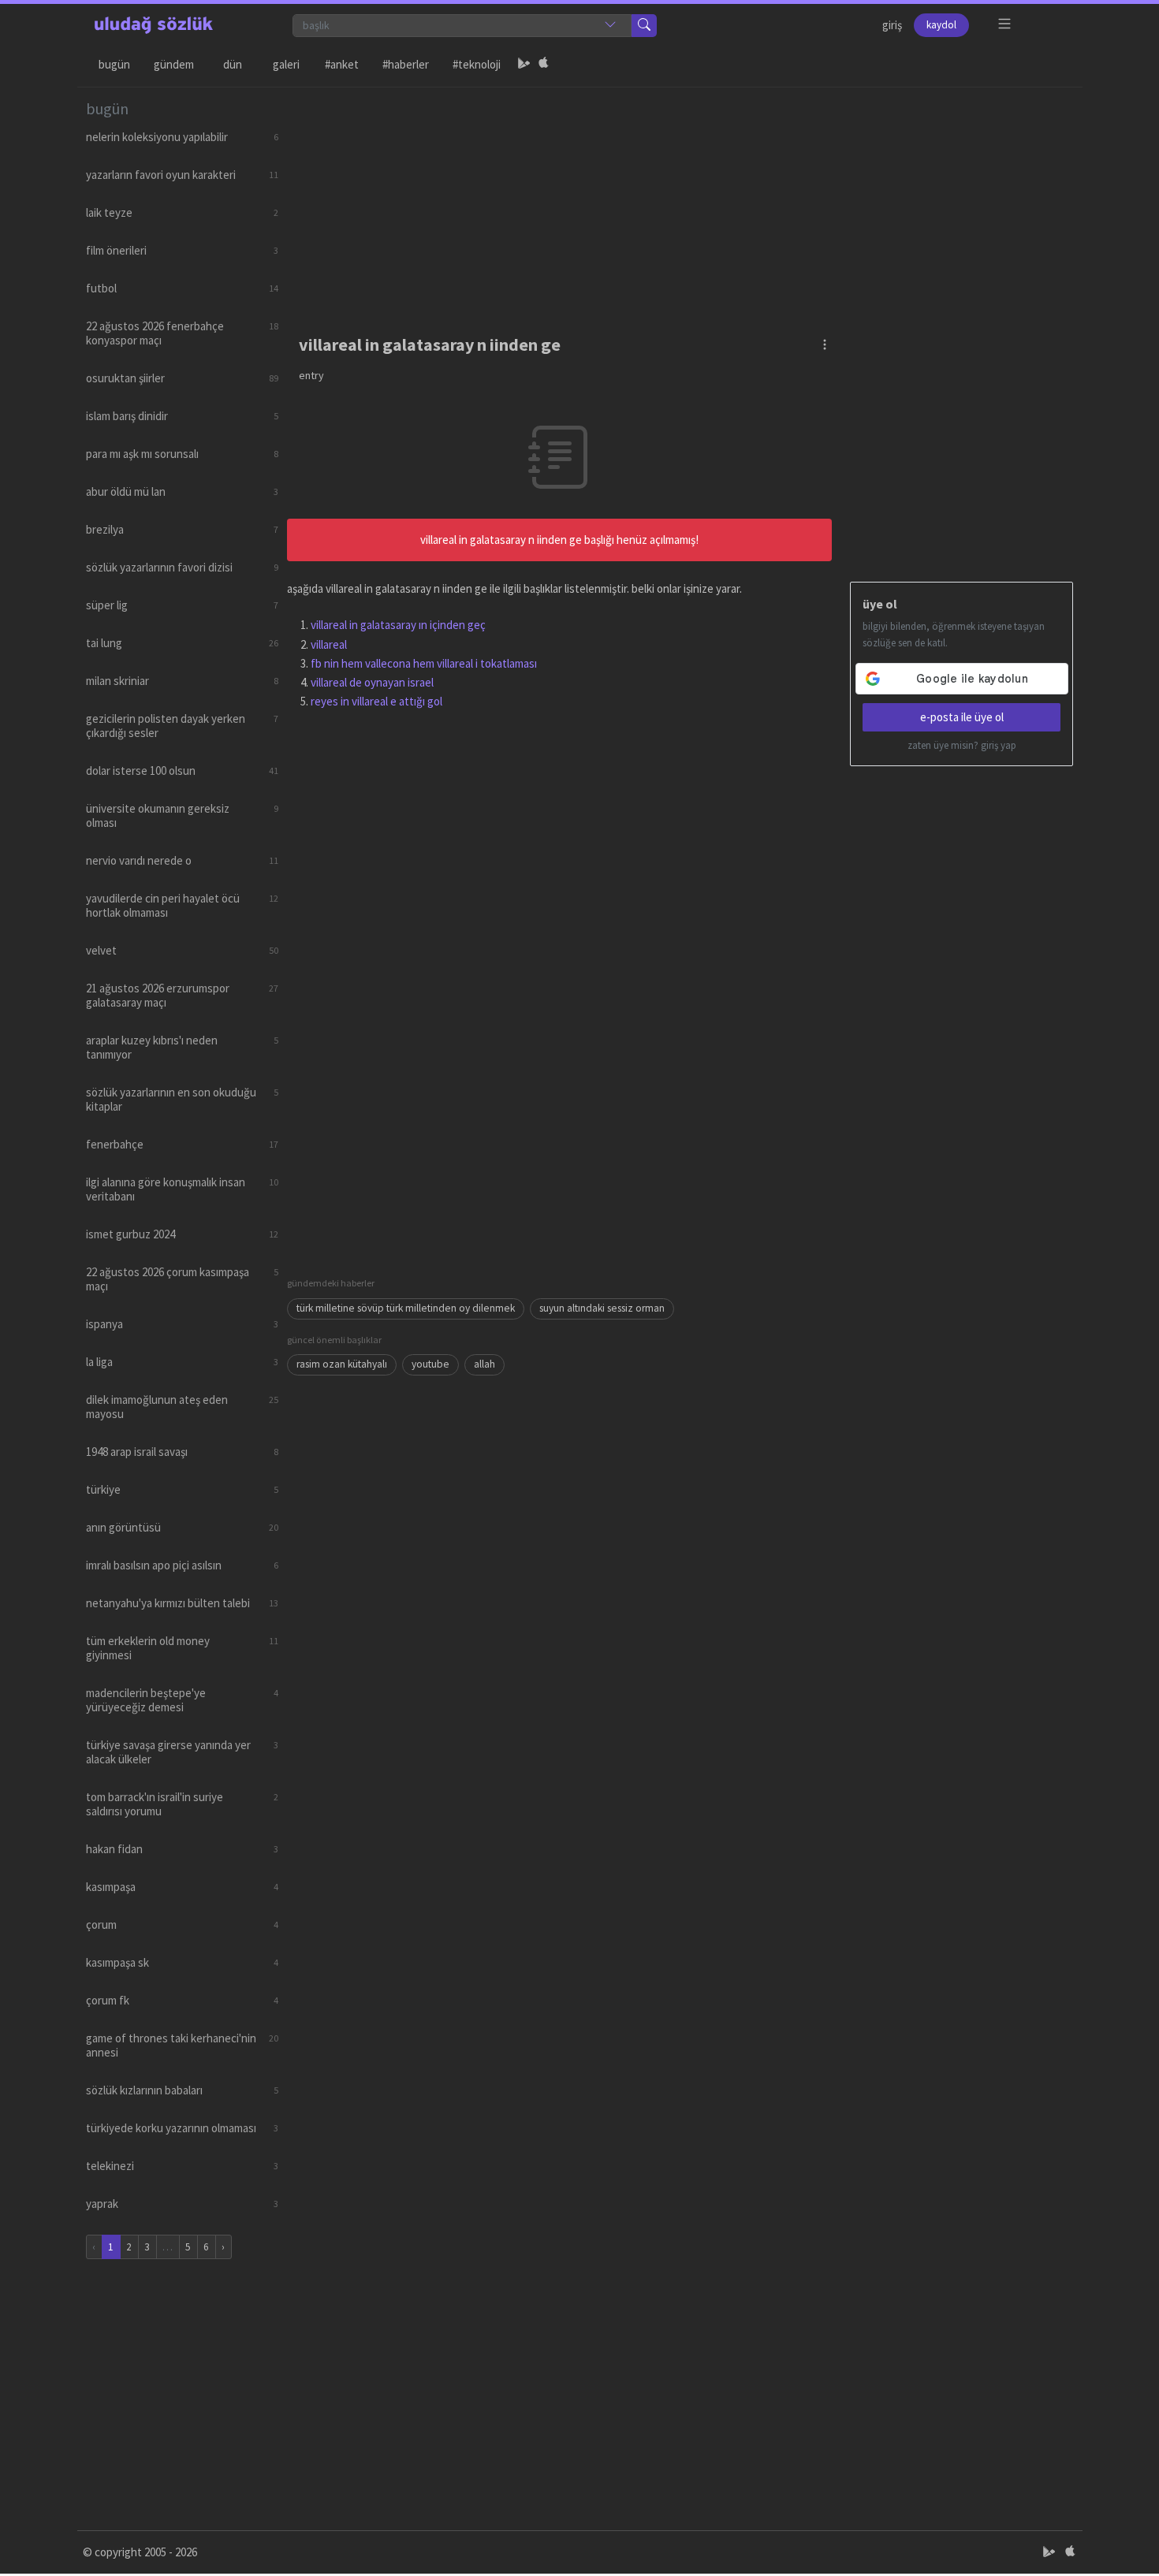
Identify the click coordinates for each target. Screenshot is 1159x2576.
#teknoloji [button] (477, 64)
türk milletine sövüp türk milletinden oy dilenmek (406, 1308)
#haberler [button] (406, 64)
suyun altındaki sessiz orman (602, 1308)
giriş (892, 25)
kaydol (941, 25)
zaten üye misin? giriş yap (962, 745)
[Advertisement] (680, 198)
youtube (430, 1364)
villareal (329, 644)
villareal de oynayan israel (372, 682)
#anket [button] (342, 64)
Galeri (286, 64)
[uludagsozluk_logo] (154, 25)
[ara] (644, 26)
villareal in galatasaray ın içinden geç (398, 625)
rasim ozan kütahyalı (342, 1364)
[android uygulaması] (524, 65)
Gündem (174, 64)
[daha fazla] (1005, 24)
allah (484, 1364)
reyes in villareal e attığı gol (376, 701)
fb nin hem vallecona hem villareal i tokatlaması (424, 663)
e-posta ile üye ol (962, 717)
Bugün (114, 64)
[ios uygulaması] (543, 65)
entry (311, 375)
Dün (233, 64)
